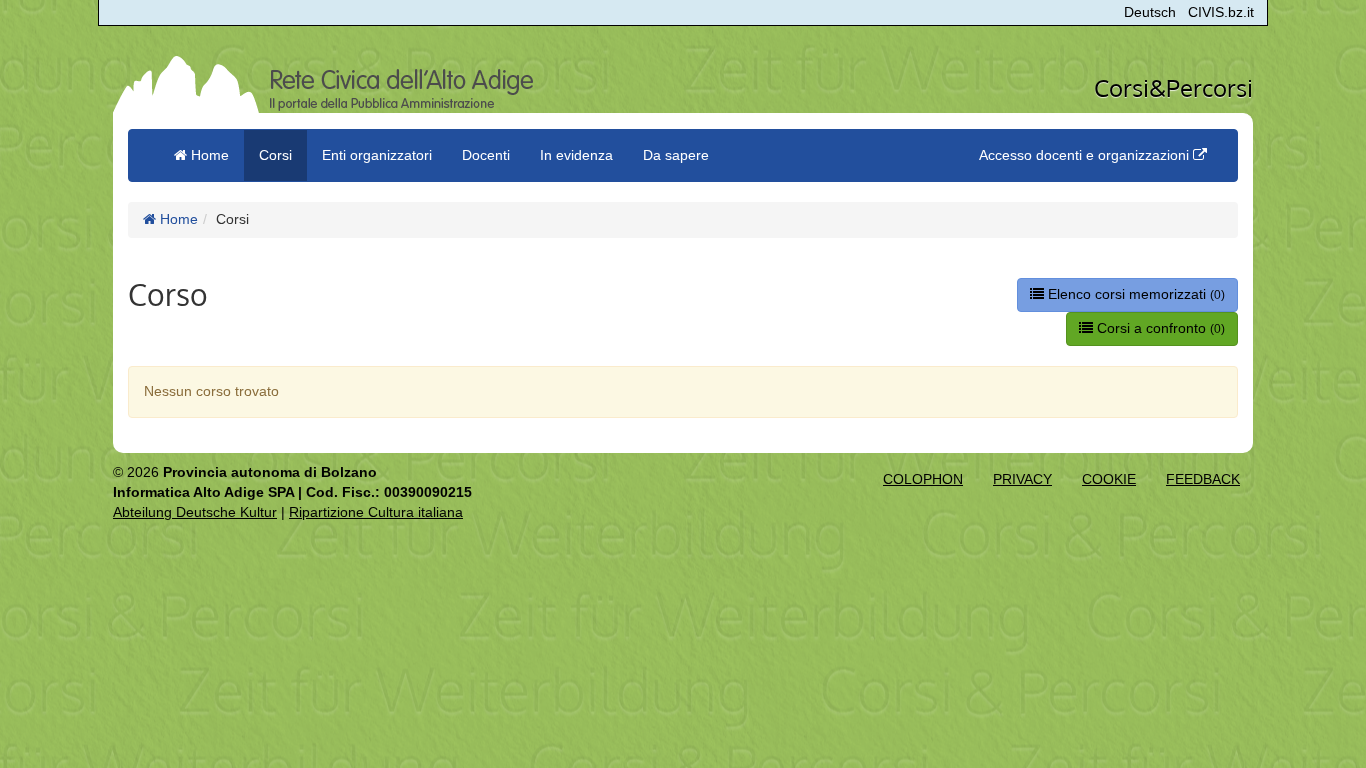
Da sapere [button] (676, 155)
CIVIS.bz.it (1221, 12)
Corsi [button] (275, 155)
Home (177, 219)
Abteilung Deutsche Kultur (195, 512)
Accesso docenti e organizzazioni (1086, 155)
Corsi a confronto (1159, 328)
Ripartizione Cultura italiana (376, 512)
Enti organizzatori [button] (377, 155)
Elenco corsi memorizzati (1134, 294)
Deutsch (1150, 12)
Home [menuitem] (208, 155)
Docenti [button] (486, 155)
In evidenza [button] (576, 155)
